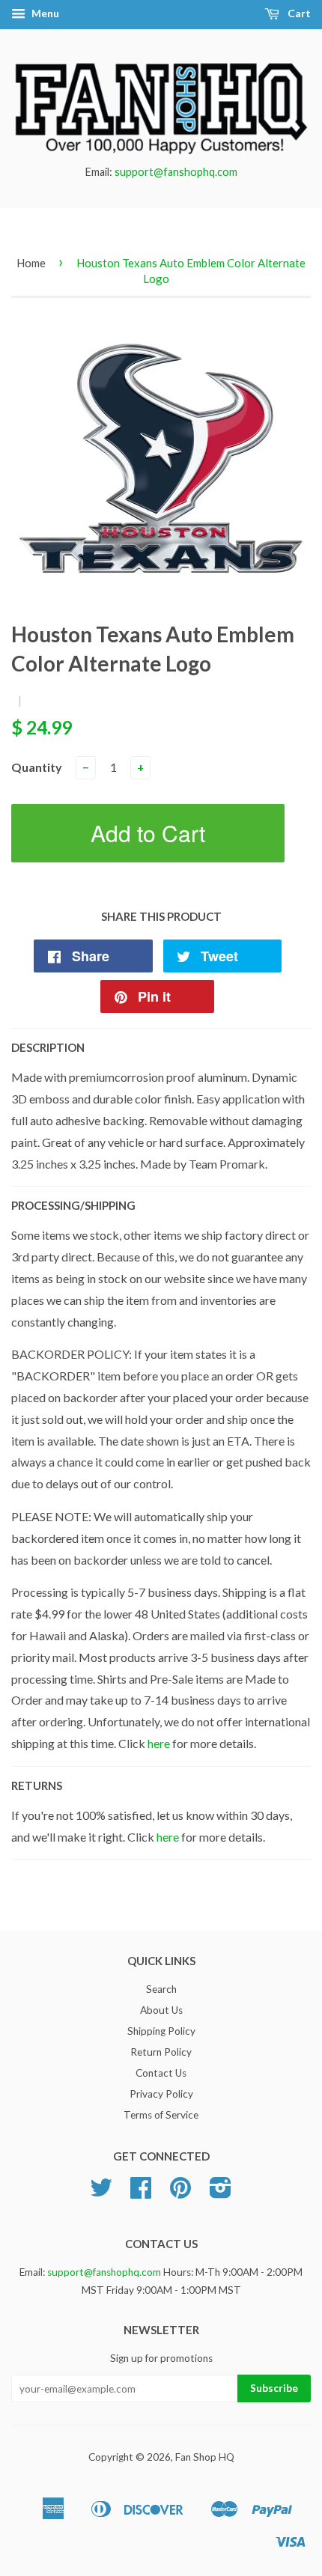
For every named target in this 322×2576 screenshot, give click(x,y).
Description (48, 1047)
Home (31, 263)
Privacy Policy (161, 2094)
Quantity (37, 767)
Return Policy (161, 2052)
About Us (161, 2010)
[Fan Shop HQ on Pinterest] (180, 2193)
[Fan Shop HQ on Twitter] (101, 2193)
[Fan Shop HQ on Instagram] (221, 2193)
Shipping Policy (161, 2031)
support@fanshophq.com (176, 172)
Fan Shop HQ (205, 2457)
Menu (44, 13)
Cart (298, 13)
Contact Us (161, 2073)
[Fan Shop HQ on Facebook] (141, 2193)
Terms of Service (161, 2115)
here (159, 1743)
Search (161, 1989)
